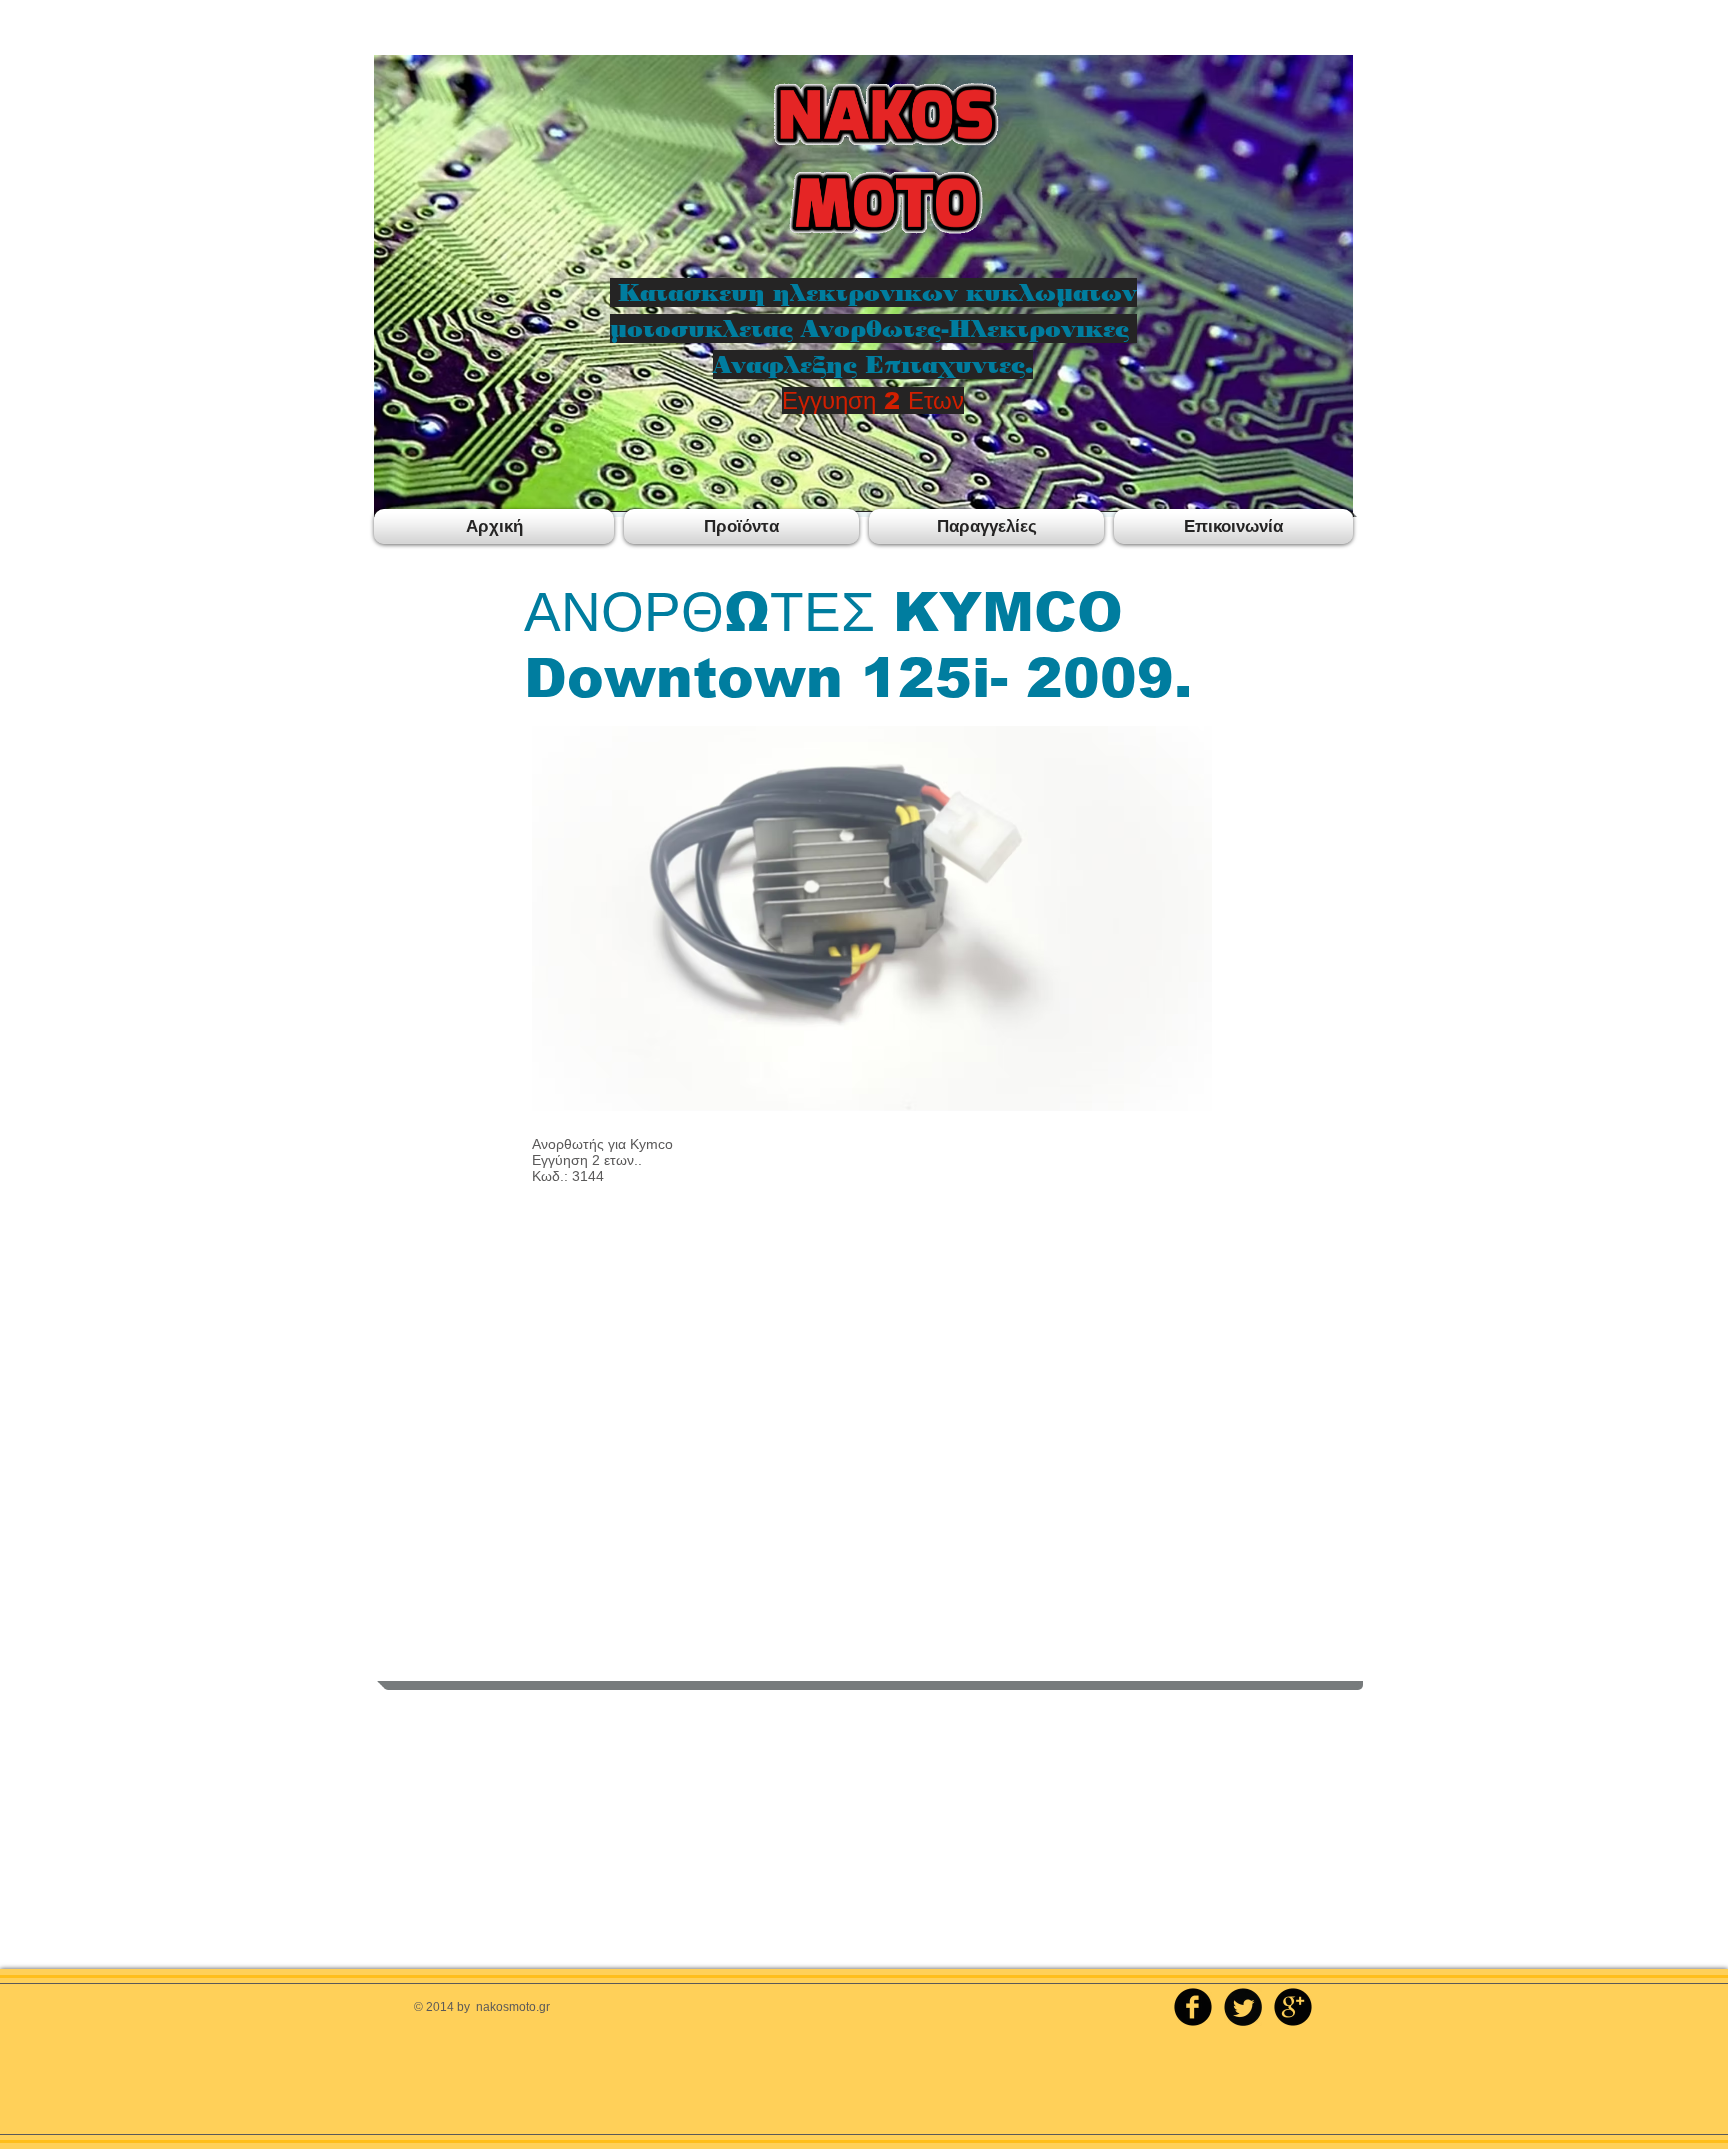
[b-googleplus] (1293, 2007)
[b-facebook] (1193, 2007)
